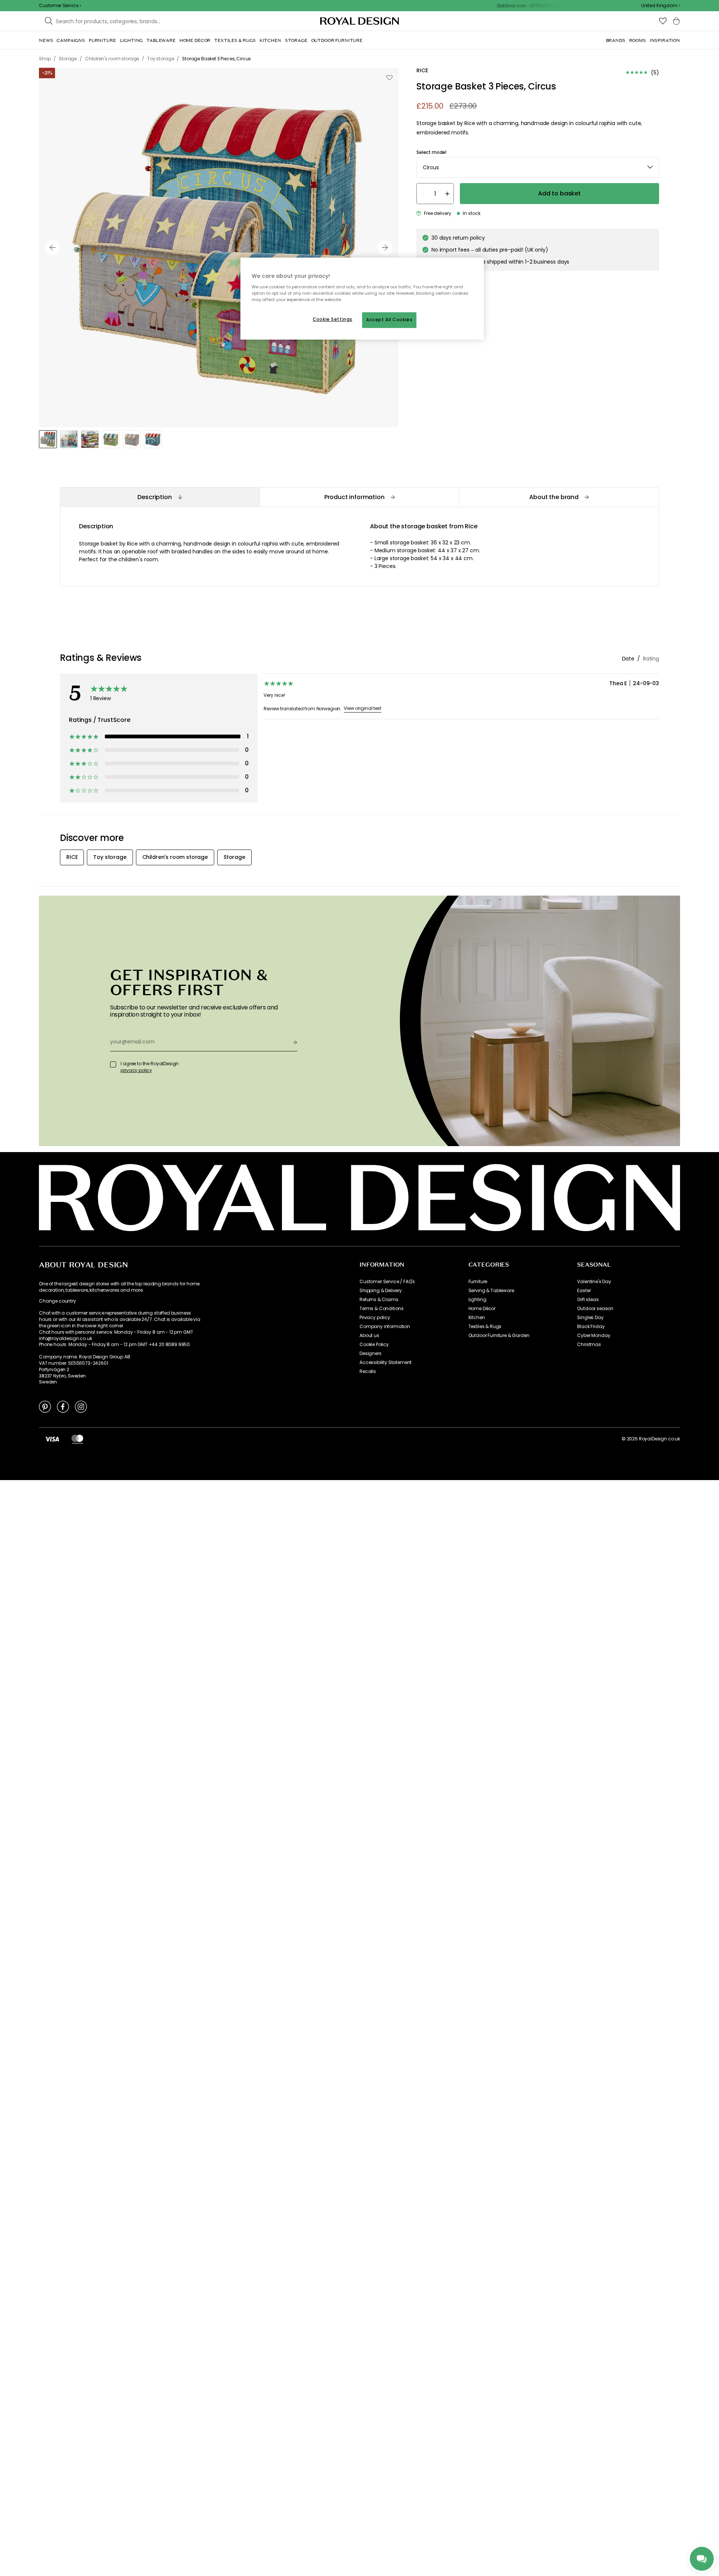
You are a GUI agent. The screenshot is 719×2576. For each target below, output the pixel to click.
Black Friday (591, 1327)
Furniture (478, 1282)
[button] (661, 6)
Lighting (477, 1300)
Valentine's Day (594, 1282)
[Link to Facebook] (63, 1406)
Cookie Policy (374, 1345)
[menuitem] (46, 40)
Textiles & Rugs (485, 1327)
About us (369, 1336)
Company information (385, 1327)
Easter (584, 1291)
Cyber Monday (594, 1336)
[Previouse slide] (52, 247)
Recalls (368, 1371)
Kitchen (477, 1318)
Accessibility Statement (386, 1363)
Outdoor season (595, 1309)
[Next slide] (385, 247)
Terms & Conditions (382, 1309)
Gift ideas (588, 1300)
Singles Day (590, 1318)
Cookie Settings (333, 319)
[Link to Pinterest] (45, 1406)
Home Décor (482, 1309)
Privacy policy (375, 1318)
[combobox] (661, 6)
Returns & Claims (379, 1300)
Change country (57, 1301)
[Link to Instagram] (81, 1406)
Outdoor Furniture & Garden (499, 1336)
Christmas (589, 1345)
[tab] (160, 497)
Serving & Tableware (491, 1291)
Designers (371, 1354)
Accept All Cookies (389, 320)
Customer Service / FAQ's (387, 1282)
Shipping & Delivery (381, 1291)
